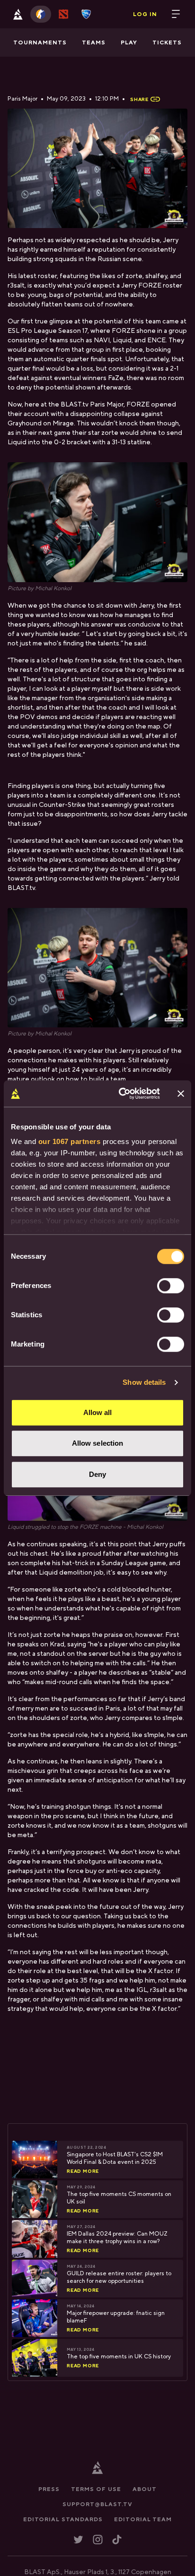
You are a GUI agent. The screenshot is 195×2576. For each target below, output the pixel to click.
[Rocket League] (86, 14)
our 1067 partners (70, 1141)
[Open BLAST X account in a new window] (78, 2539)
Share (139, 99)
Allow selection (98, 1443)
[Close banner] (181, 1093)
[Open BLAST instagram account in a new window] (98, 2539)
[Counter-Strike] (41, 14)
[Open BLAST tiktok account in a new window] (117, 2539)
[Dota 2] (63, 14)
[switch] (171, 1286)
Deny (97, 1474)
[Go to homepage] (18, 14)
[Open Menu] (176, 14)
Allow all (98, 1412)
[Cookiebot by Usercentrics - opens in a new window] (121, 1093)
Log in (145, 14)
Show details (144, 1382)
